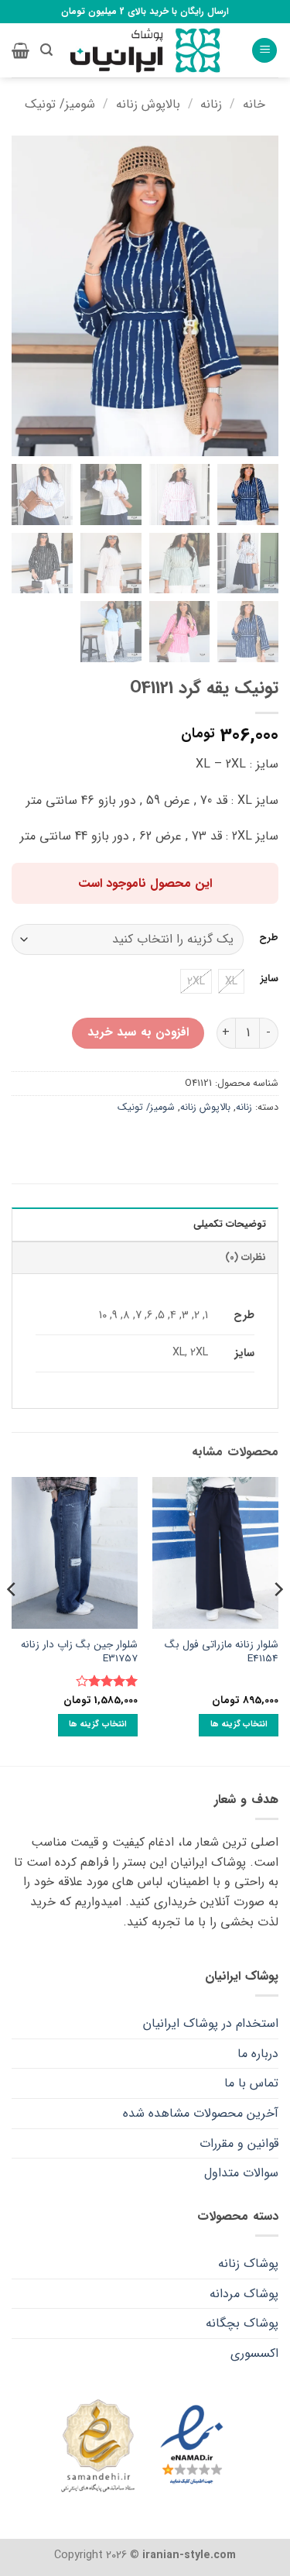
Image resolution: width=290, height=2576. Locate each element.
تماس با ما (251, 2083)
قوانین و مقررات (239, 2143)
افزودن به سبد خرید (138, 1032)
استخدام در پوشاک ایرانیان (211, 2023)
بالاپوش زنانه (148, 104)
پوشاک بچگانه (242, 2323)
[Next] (12, 1620)
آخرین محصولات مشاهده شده (201, 2113)
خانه (254, 104)
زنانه (211, 104)
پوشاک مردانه (244, 2294)
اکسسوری (254, 2353)
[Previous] (278, 1620)
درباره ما (258, 2054)
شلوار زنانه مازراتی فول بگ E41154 (222, 1652)
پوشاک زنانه (248, 2263)
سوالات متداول (241, 2173)
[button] (264, 51)
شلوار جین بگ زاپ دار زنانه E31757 (79, 1652)
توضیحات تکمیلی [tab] (230, 1224)
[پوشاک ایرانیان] (145, 51)
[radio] (231, 981)
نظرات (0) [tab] (246, 1258)
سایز (270, 979)
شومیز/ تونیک (60, 104)
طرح (269, 938)
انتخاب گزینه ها (239, 1724)
